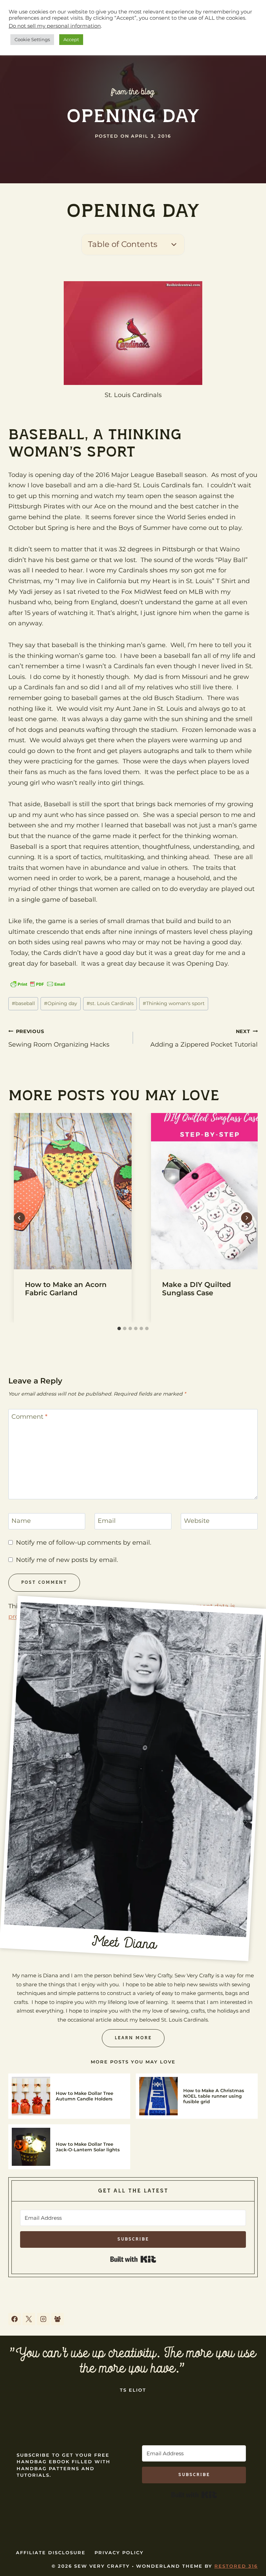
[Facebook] (15, 2436)
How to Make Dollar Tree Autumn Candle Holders (85, 2214)
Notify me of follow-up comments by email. (84, 1660)
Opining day (61, 1121)
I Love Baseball (32, 1062)
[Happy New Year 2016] (216, 1037)
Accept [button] (71, 39)
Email (107, 1638)
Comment (29, 1534)
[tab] (119, 1446)
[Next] (247, 1335)
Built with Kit (133, 2377)
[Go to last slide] (19, 1335)
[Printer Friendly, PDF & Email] (38, 984)
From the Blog (133, 92)
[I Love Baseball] (47, 1037)
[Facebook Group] (57, 2436)
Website (197, 1638)
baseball (23, 1121)
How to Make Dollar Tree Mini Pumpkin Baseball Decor (131, 1069)
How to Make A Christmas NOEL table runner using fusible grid (214, 2214)
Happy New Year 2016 (210, 1062)
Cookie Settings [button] (32, 39)
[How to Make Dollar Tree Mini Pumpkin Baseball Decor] (132, 1037)
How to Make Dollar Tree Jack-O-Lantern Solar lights (88, 2264)
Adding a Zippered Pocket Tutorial (204, 1156)
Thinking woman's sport (174, 1121)
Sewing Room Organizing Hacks (59, 1156)
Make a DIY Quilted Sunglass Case (197, 1406)
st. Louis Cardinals (110, 1121)
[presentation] (73, 1308)
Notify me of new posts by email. (67, 1677)
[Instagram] (43, 2436)
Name (21, 1638)
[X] (29, 2436)
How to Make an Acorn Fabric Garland (66, 1406)
